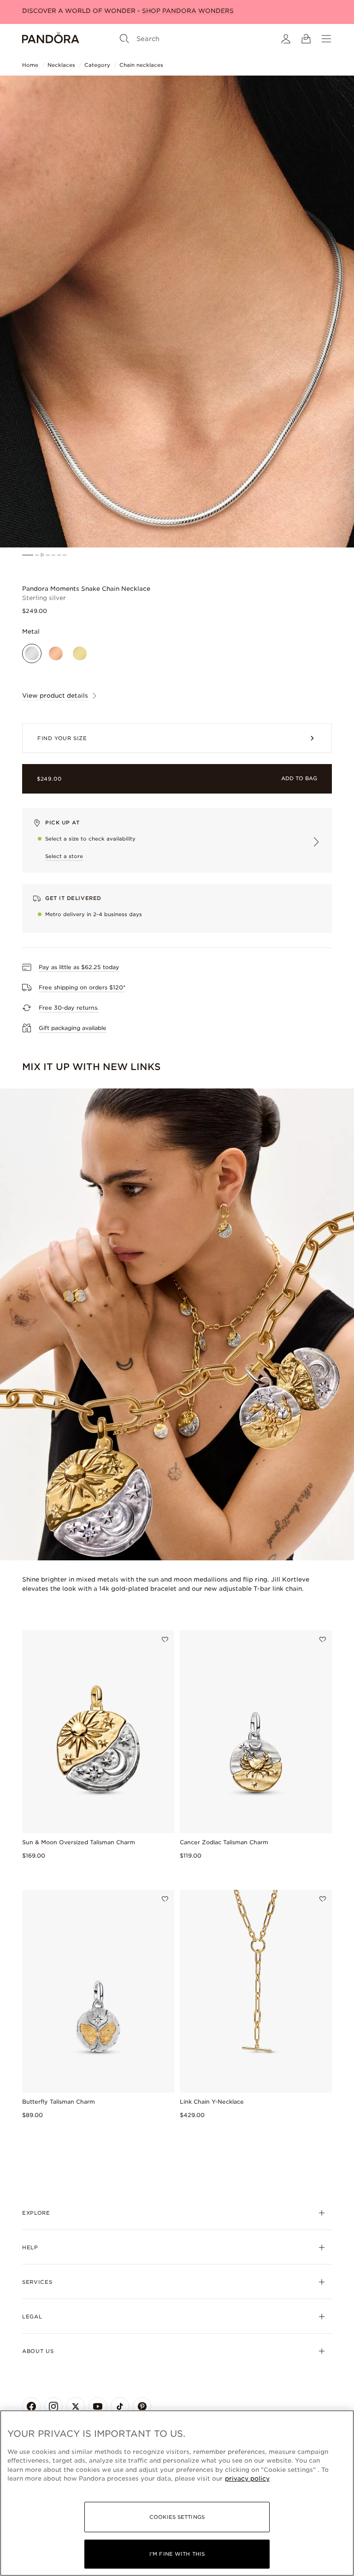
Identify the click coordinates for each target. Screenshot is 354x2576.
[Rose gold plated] (56, 665)
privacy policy (247, 2479)
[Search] (124, 39)
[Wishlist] (165, 2052)
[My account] (286, 39)
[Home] (51, 39)
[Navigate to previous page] (127, 1416)
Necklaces (61, 65)
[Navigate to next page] (227, 1416)
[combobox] (316, 1198)
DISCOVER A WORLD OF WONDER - (128, 11)
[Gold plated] (80, 665)
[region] (177, 2493)
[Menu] (326, 39)
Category (97, 65)
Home (30, 65)
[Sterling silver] (32, 665)
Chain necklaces (141, 65)
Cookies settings (177, 2517)
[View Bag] (306, 39)
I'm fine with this (177, 2554)
